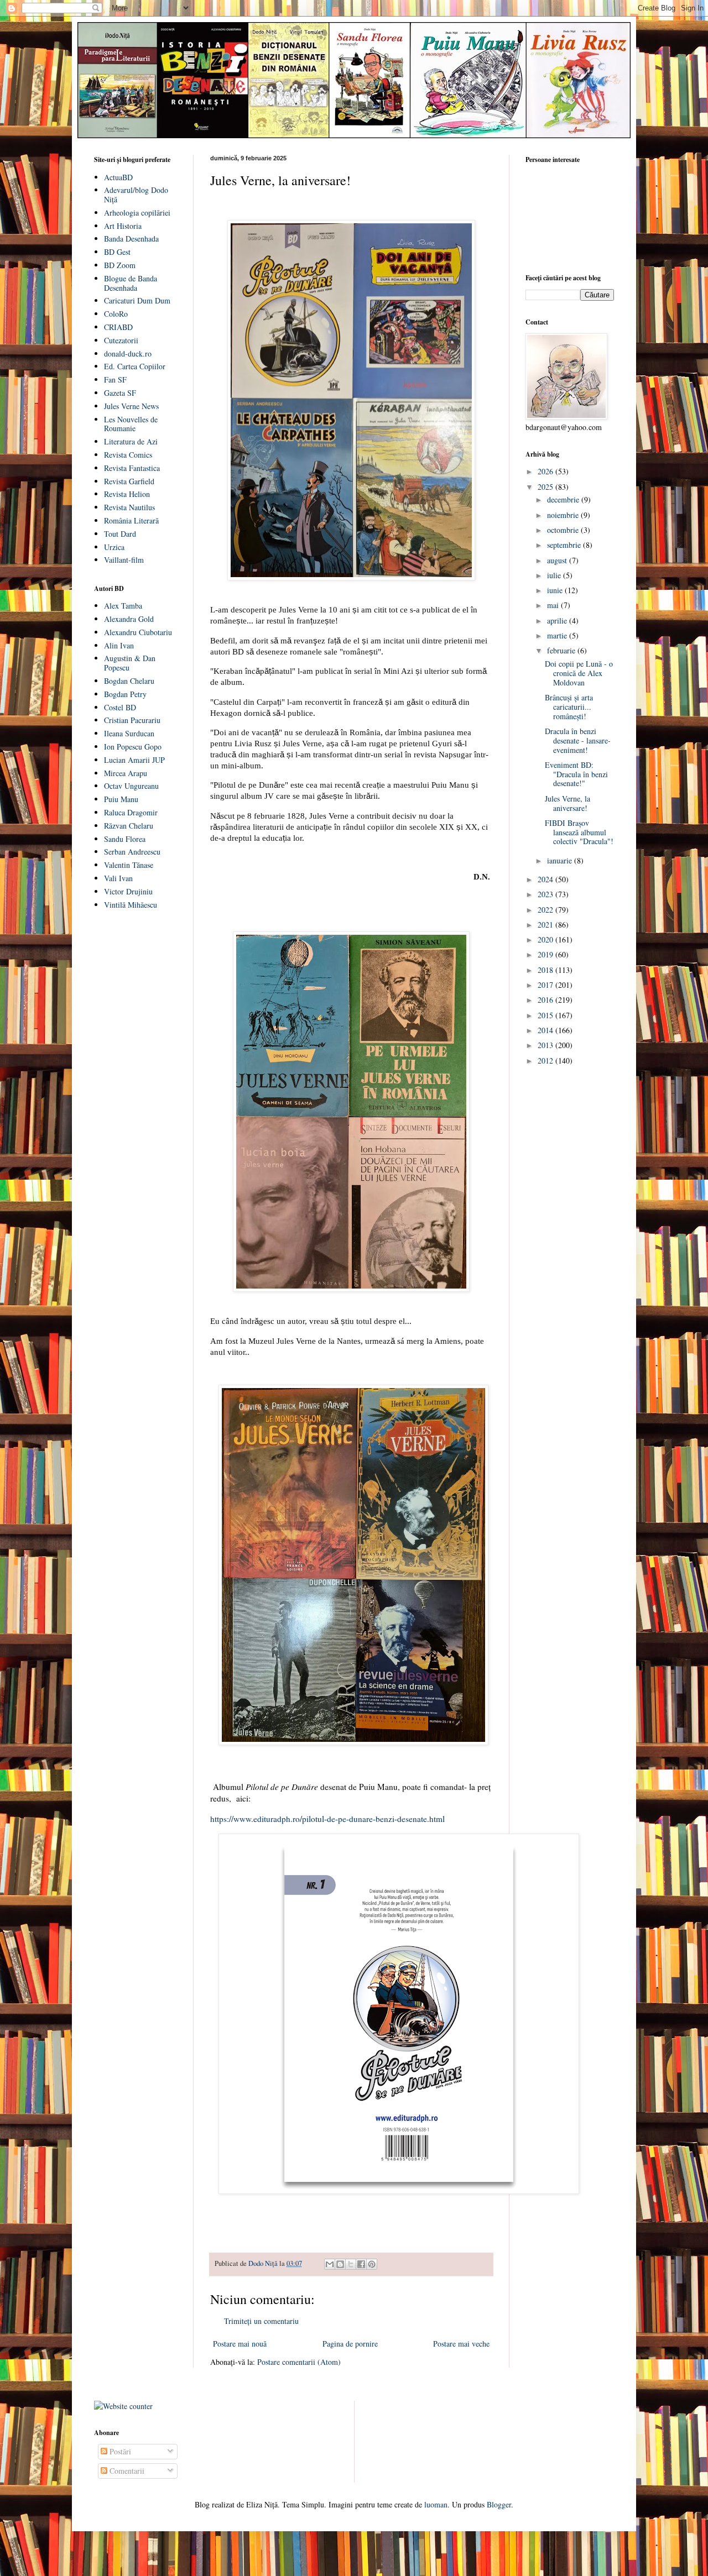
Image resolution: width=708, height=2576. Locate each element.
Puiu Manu (121, 799)
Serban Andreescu (132, 852)
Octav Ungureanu (131, 786)
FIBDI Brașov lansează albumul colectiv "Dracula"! (579, 832)
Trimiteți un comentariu (261, 2321)
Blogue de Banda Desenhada (131, 283)
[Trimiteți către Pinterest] (372, 2264)
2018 (546, 970)
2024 (546, 879)
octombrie (564, 530)
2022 (546, 910)
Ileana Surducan (129, 733)
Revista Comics (128, 455)
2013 (546, 1045)
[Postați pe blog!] (340, 2264)
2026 (546, 471)
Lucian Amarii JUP (134, 760)
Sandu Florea (125, 839)
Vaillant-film (124, 560)
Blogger (499, 2504)
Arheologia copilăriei (137, 213)
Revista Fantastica (132, 468)
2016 (546, 1000)
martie (558, 635)
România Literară (131, 520)
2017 (546, 985)
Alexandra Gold (129, 619)
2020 (546, 939)
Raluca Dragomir (131, 812)
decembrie (564, 499)
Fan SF (115, 379)
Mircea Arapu (126, 773)
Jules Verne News (131, 406)
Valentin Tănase (129, 865)
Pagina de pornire (350, 2344)
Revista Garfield (129, 481)
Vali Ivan (118, 878)
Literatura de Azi (131, 441)
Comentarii (126, 2471)
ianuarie (561, 860)
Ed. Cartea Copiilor (135, 366)
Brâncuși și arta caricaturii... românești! (569, 707)
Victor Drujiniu (128, 891)
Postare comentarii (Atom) (299, 2362)
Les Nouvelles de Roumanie (131, 424)
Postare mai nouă (240, 2344)
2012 (546, 1061)
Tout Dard (120, 534)
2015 (546, 1015)
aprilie (558, 621)
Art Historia (123, 226)
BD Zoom (120, 265)
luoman (436, 2504)
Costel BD (120, 707)
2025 (546, 487)
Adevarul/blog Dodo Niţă (136, 195)
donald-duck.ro (128, 354)
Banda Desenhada (131, 239)
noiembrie (564, 515)
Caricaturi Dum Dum (137, 300)
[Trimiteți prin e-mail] (330, 2264)
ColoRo (116, 314)
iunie (556, 590)
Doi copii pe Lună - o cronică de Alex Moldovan (579, 673)
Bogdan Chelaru (129, 681)
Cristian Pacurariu (132, 720)
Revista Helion (127, 494)
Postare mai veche (461, 2344)
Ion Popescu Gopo (133, 747)
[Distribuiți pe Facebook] (361, 2264)
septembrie (565, 545)
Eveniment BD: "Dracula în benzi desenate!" (576, 774)
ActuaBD (118, 177)
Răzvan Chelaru (129, 826)
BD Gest (117, 252)
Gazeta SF (120, 393)
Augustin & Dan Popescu (130, 663)
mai (554, 605)
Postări (119, 2451)
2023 (546, 894)
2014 (546, 1030)
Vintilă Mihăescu (131, 905)
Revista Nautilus (129, 507)
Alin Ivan (119, 645)
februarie (562, 650)
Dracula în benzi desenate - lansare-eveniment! (578, 740)
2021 (546, 925)
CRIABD (118, 327)
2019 (546, 954)
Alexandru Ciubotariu (138, 632)
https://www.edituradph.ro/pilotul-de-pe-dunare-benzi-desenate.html (327, 1819)
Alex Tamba (123, 606)
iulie (555, 575)
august (558, 560)
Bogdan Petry (125, 694)
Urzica (114, 547)
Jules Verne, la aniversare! (568, 803)
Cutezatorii (121, 340)
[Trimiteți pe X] (351, 2264)
